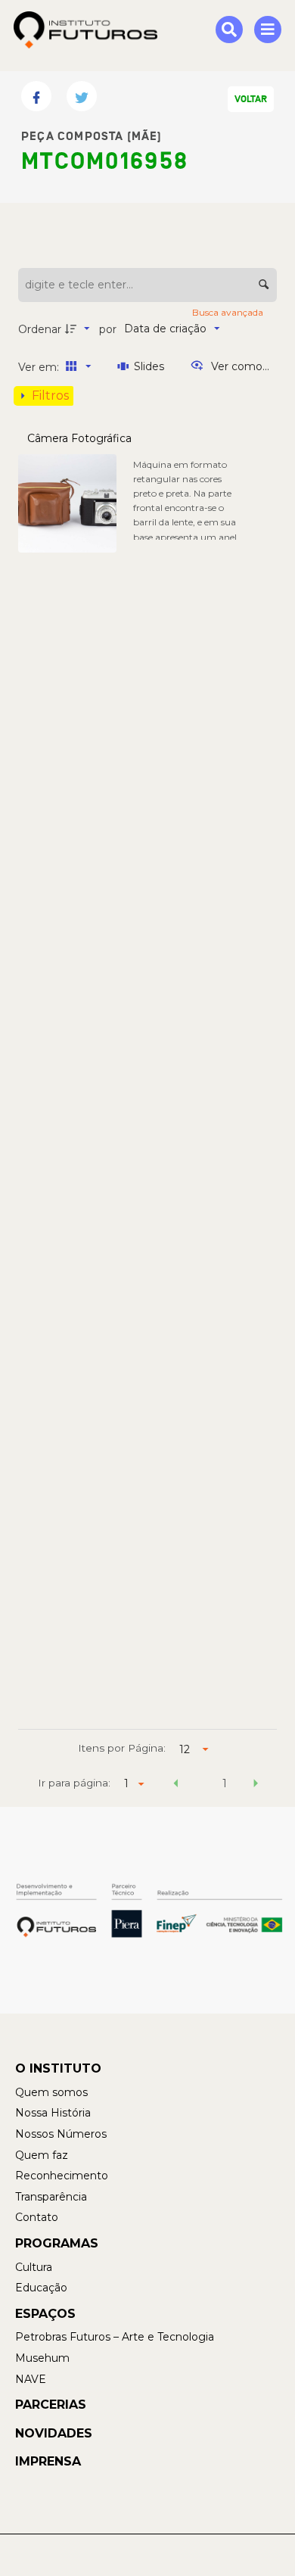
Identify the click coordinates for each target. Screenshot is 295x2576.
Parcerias (51, 2405)
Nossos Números (61, 2134)
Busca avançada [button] (229, 312)
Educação (41, 2288)
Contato (37, 2217)
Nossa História (53, 2113)
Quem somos (51, 2092)
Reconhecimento (62, 2176)
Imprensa (48, 2461)
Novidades (54, 2433)
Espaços (45, 2314)
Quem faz (42, 2155)
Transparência (51, 2197)
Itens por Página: (122, 1748)
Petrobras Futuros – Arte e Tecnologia (115, 2337)
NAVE (31, 2379)
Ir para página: (74, 1783)
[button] (176, 1786)
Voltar (251, 99)
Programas (57, 2243)
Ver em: (40, 367)
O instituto (58, 2068)
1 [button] (225, 1783)
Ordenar (40, 329)
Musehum (42, 2358)
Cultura (34, 2267)
